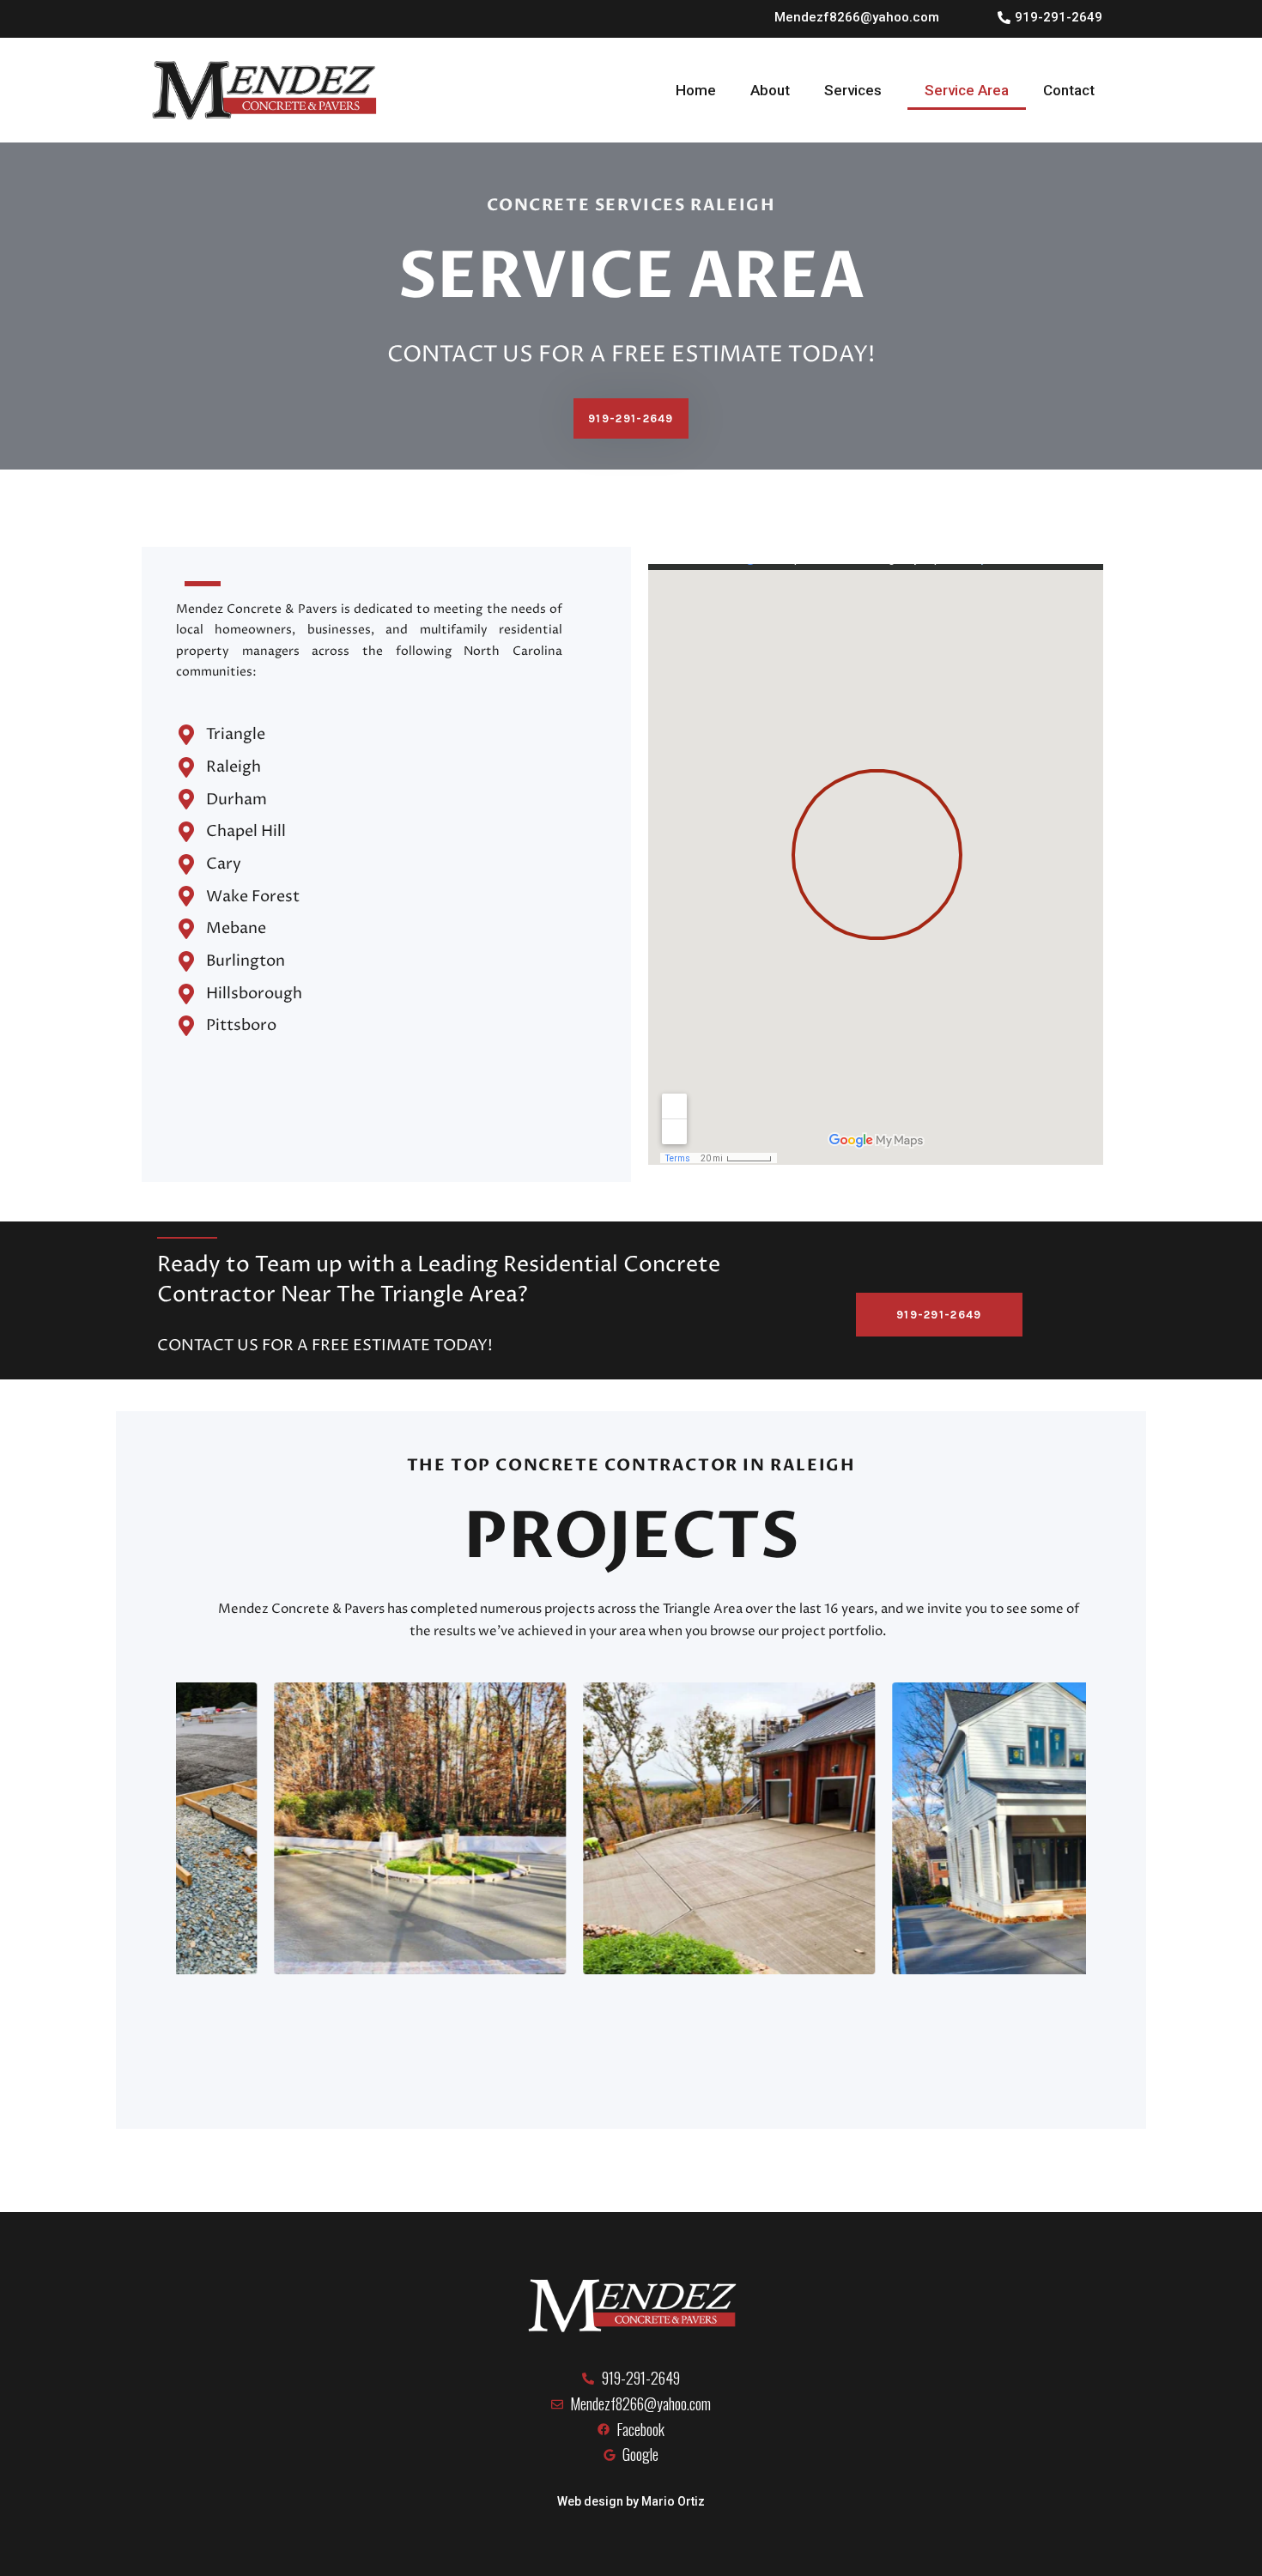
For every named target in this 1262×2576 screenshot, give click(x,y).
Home (696, 90)
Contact (1069, 90)
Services (853, 90)
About (770, 90)
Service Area (967, 90)
